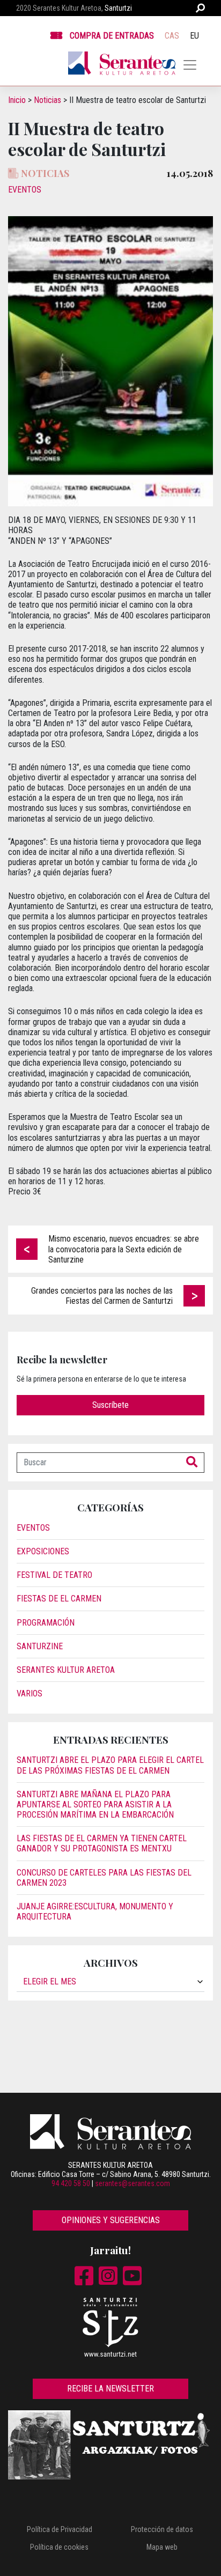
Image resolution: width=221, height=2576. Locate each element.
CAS (172, 36)
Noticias (47, 100)
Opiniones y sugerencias (111, 2220)
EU (194, 36)
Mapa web (162, 2547)
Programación (46, 1623)
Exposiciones (43, 1551)
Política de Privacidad (60, 2529)
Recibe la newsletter (110, 2389)
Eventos (25, 190)
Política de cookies (59, 2547)
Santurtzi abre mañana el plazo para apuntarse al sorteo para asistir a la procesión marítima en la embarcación (95, 1804)
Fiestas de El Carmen (59, 1599)
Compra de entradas (112, 36)
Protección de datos (162, 2529)
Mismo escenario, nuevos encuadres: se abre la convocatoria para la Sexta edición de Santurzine (124, 1249)
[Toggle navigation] (190, 65)
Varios (30, 1693)
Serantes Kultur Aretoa (66, 1670)
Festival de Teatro (54, 1575)
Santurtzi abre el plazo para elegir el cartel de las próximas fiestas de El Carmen (110, 1765)
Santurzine (40, 1646)
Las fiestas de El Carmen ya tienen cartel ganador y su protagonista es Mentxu (102, 1843)
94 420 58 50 (71, 2183)
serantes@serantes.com (132, 2183)
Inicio (17, 100)
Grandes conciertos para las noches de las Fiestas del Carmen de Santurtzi (102, 1296)
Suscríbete (110, 1405)
